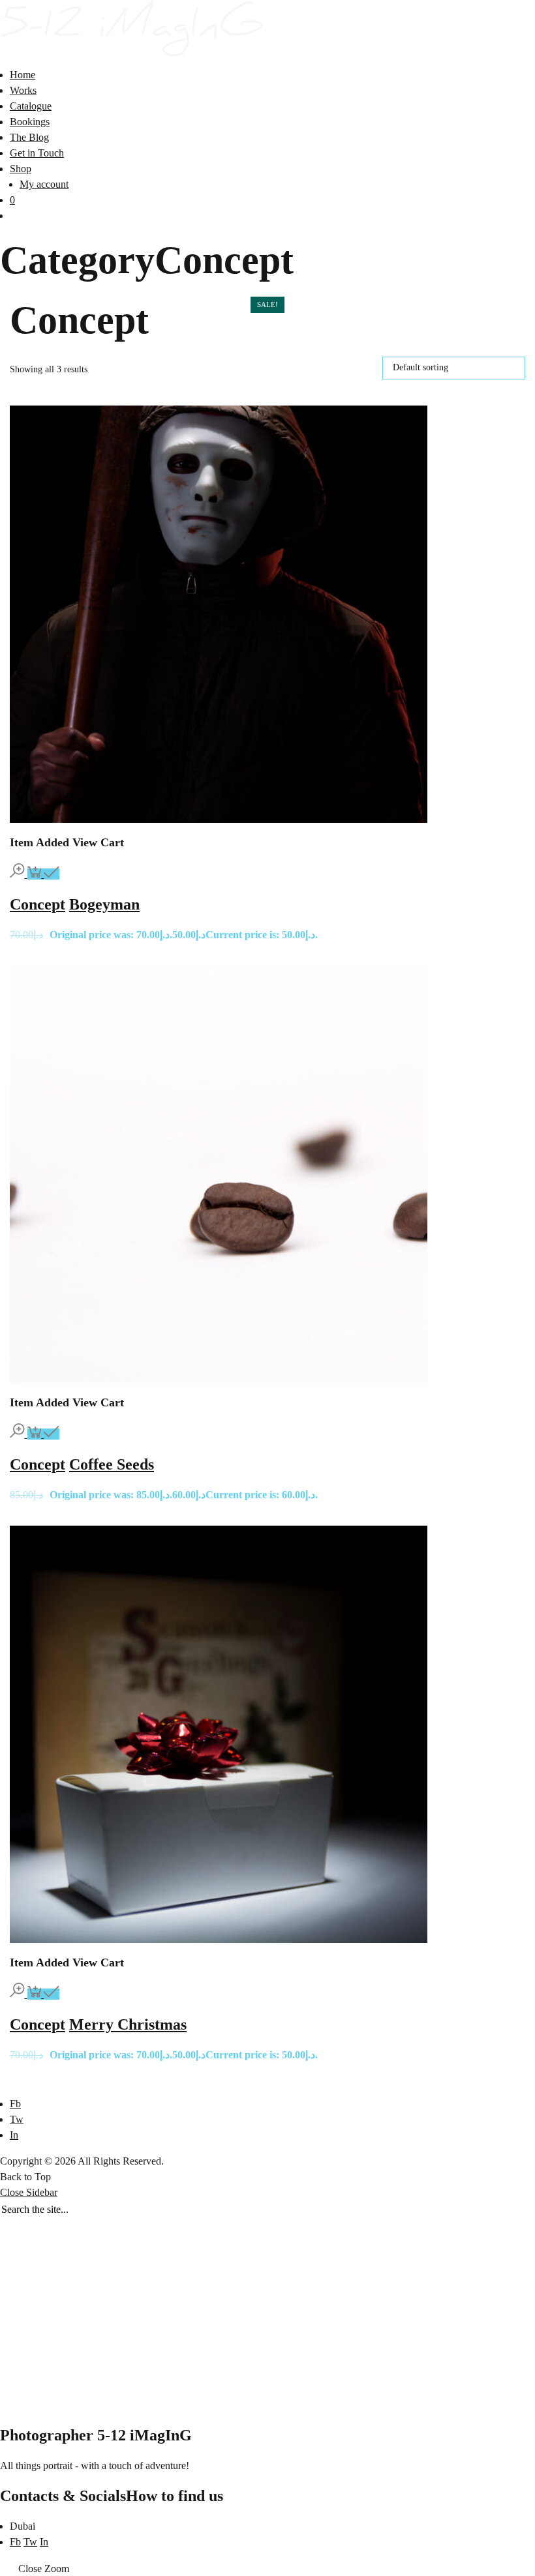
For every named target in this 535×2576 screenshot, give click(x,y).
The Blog (29, 137)
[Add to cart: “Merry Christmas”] (44, 1994)
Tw (17, 2119)
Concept (38, 904)
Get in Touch (37, 153)
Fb (15, 2104)
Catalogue (31, 106)
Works (23, 90)
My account (44, 184)
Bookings (30, 122)
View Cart (98, 842)
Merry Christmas (128, 2024)
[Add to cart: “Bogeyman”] (44, 874)
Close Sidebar (29, 2192)
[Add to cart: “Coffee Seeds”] (44, 1434)
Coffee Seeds (112, 1464)
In (14, 2135)
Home (23, 75)
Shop (21, 169)
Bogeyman (104, 904)
